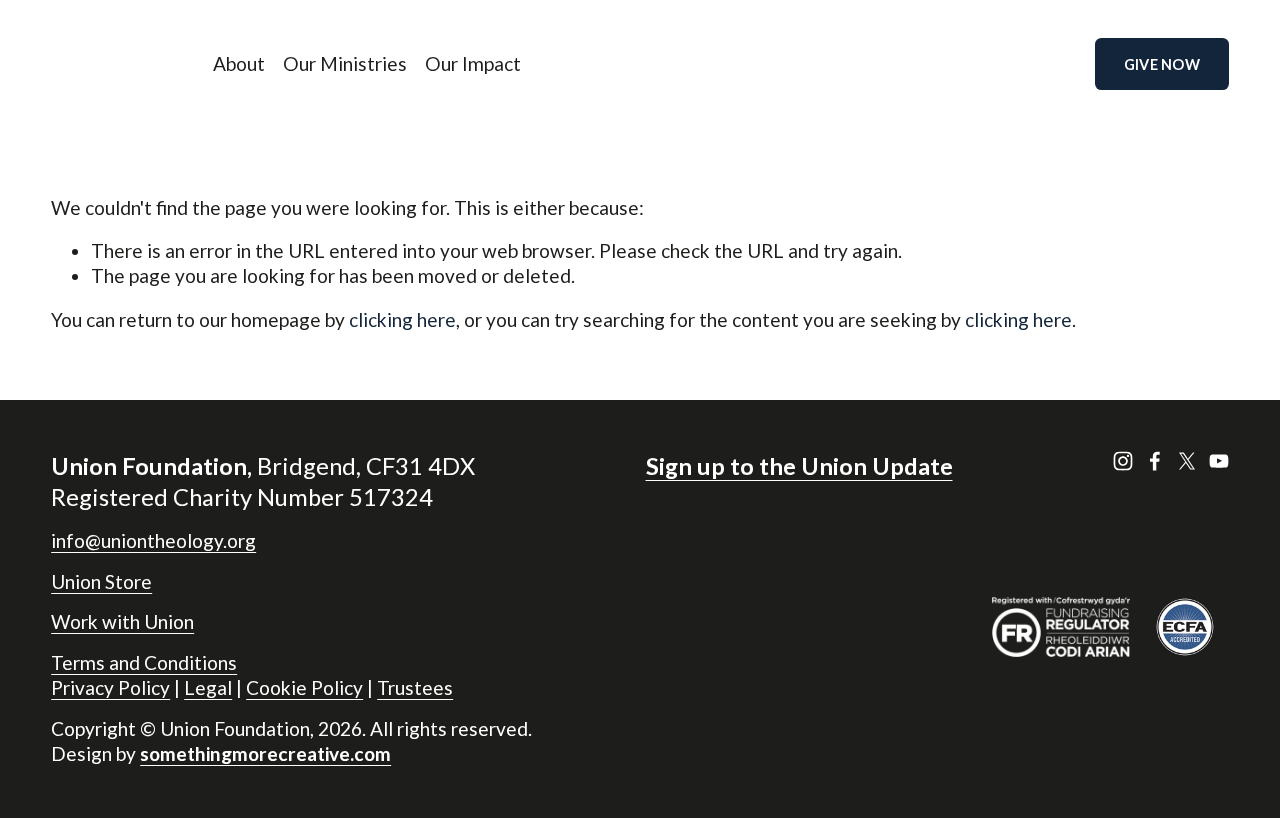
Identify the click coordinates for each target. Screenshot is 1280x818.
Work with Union (122, 621)
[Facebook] (1155, 461)
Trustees (415, 687)
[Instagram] (1123, 461)
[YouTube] (1219, 461)
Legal (208, 687)
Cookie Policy (304, 687)
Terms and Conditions (144, 662)
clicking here (402, 319)
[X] (1187, 461)
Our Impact (473, 63)
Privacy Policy (110, 687)
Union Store (101, 581)
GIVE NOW (1162, 64)
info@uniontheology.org (153, 540)
